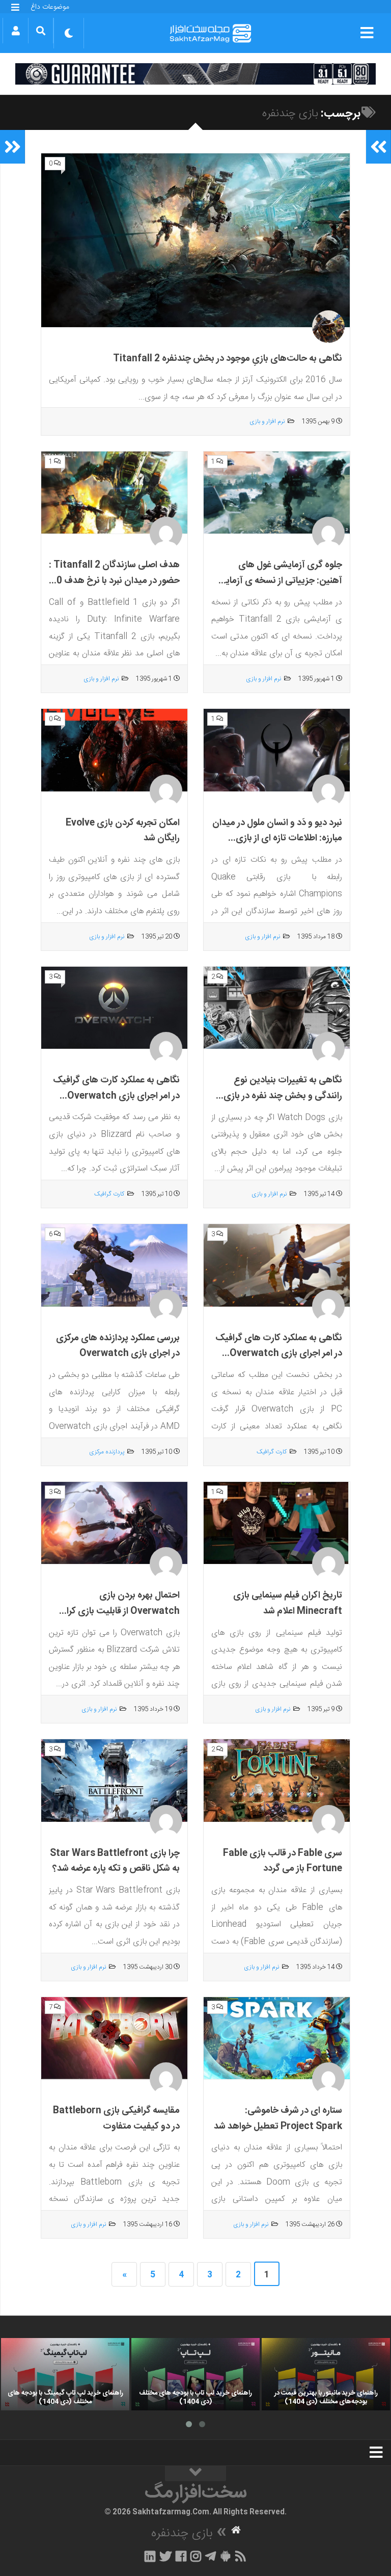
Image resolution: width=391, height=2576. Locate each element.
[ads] (195, 74)
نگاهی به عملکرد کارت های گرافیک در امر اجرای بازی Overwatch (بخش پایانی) (279, 1354)
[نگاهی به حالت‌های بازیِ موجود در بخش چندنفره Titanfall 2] (195, 241)
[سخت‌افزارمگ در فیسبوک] (181, 2556)
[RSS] (241, 2556)
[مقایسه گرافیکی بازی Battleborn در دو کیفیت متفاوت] (114, 2038)
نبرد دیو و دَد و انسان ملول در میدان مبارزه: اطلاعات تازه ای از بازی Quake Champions (277, 839)
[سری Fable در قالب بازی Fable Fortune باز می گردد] (277, 1781)
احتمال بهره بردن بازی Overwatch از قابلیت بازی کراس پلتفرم (117, 1611)
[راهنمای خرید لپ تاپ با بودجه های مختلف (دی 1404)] (195, 2374)
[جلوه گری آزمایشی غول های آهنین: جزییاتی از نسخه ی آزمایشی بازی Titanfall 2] (277, 493)
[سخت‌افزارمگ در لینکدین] (150, 2556)
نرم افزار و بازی (267, 421)
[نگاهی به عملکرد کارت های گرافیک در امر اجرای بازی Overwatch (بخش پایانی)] (277, 1266)
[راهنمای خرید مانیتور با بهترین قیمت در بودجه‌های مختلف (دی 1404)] (326, 2374)
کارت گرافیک (109, 1194)
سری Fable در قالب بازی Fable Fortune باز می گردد (283, 1861)
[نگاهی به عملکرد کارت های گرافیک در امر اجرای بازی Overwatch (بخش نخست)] (114, 1008)
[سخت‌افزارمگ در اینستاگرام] (196, 2556)
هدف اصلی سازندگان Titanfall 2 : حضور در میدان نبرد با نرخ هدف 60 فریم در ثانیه (114, 581)
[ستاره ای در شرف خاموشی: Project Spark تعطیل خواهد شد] (277, 2038)
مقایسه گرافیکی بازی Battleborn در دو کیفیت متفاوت (116, 2119)
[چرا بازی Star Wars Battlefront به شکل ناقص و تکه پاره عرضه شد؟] (114, 1781)
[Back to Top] (195, 2474)
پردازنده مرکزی (107, 1452)
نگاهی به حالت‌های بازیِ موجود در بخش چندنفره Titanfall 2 (228, 359)
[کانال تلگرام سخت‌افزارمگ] (211, 2556)
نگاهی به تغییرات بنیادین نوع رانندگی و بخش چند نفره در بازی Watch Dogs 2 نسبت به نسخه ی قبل (277, 1104)
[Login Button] (16, 31)
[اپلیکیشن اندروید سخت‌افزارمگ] (225, 2556)
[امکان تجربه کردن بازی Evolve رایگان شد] (114, 750)
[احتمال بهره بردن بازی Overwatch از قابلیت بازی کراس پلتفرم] (114, 1523)
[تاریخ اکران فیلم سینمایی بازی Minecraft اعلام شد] (277, 1523)
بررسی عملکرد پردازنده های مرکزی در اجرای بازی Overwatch (118, 1346)
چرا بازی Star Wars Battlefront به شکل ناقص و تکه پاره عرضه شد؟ (115, 1861)
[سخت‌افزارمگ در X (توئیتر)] (165, 2556)
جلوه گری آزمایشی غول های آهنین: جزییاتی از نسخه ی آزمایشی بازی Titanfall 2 (277, 581)
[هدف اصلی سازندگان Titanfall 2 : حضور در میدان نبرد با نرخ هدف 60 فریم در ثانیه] (114, 493)
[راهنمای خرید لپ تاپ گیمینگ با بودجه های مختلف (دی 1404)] (65, 2374)
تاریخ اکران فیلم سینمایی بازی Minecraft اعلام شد (288, 1603)
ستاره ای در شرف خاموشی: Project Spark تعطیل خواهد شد (278, 2119)
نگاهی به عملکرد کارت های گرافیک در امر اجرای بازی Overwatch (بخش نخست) (116, 1096)
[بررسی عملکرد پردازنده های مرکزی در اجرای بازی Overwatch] (114, 1265)
